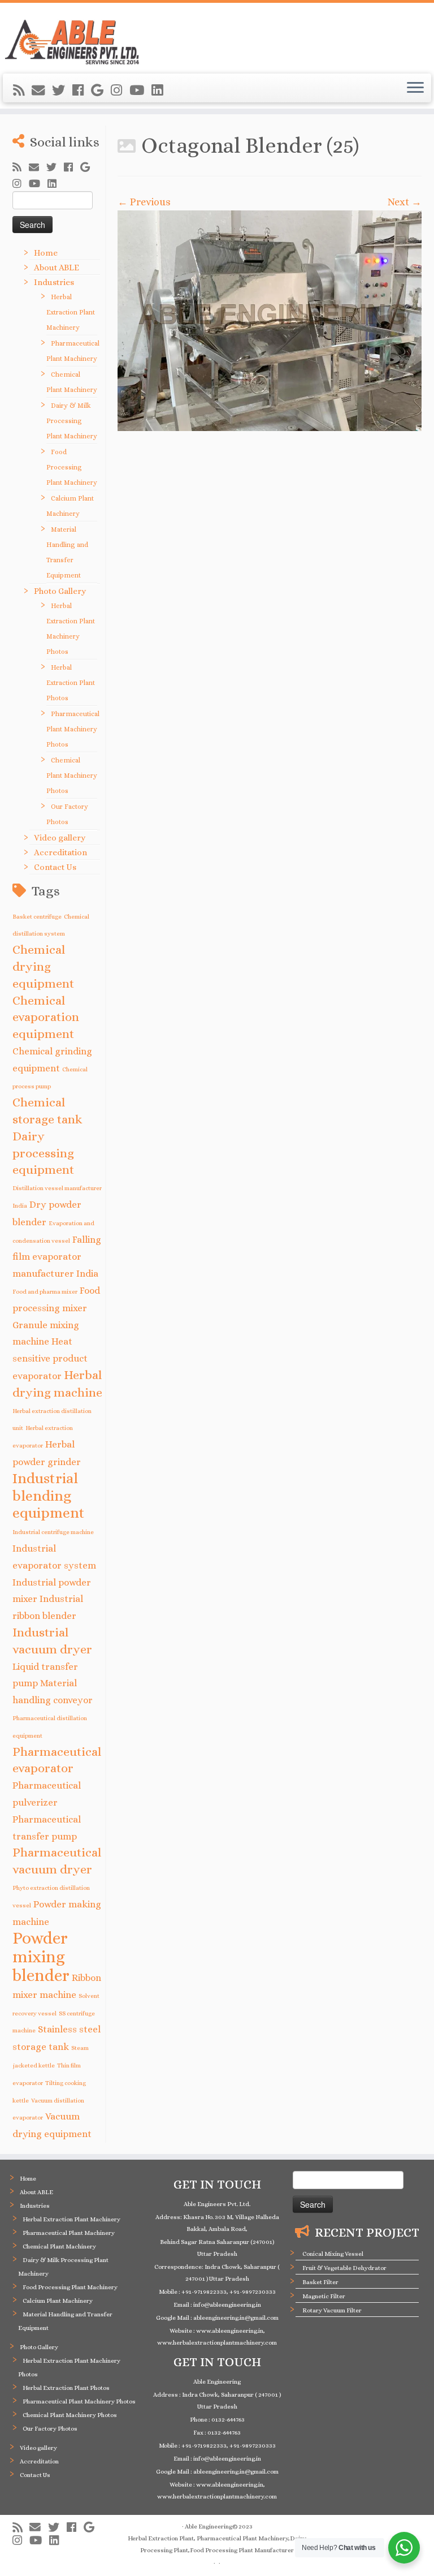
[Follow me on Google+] (101, 91)
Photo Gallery (60, 591)
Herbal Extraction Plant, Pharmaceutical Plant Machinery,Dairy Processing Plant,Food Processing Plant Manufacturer (217, 2544)
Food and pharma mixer (45, 1291)
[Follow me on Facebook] (82, 91)
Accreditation (60, 852)
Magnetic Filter (324, 2296)
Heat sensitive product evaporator (50, 1359)
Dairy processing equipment (43, 1153)
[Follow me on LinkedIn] (161, 91)
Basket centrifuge (37, 916)
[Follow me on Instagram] (120, 91)
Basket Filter (320, 2282)
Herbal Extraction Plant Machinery (71, 312)
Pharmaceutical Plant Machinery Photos (73, 729)
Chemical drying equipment (43, 966)
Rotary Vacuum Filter (332, 2310)
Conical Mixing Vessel (333, 2254)
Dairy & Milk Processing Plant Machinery (72, 421)
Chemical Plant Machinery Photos (72, 776)
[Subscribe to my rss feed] (22, 91)
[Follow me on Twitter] (62, 91)
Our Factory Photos (50, 2429)
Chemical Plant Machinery (59, 2247)
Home (46, 253)
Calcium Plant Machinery (58, 2301)
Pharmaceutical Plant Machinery (69, 2233)
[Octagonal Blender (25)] (270, 321)
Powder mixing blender (41, 1957)
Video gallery (60, 838)
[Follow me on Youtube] (140, 91)
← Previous (144, 202)
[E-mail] (42, 91)
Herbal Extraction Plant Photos (71, 683)
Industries (54, 282)
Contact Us (55, 867)
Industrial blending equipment (49, 1496)
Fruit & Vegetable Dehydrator (344, 2268)
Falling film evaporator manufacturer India (57, 1257)
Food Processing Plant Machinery (72, 467)
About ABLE (57, 268)
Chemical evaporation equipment (46, 1017)
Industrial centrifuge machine (53, 1532)
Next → (405, 202)
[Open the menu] (415, 88)
